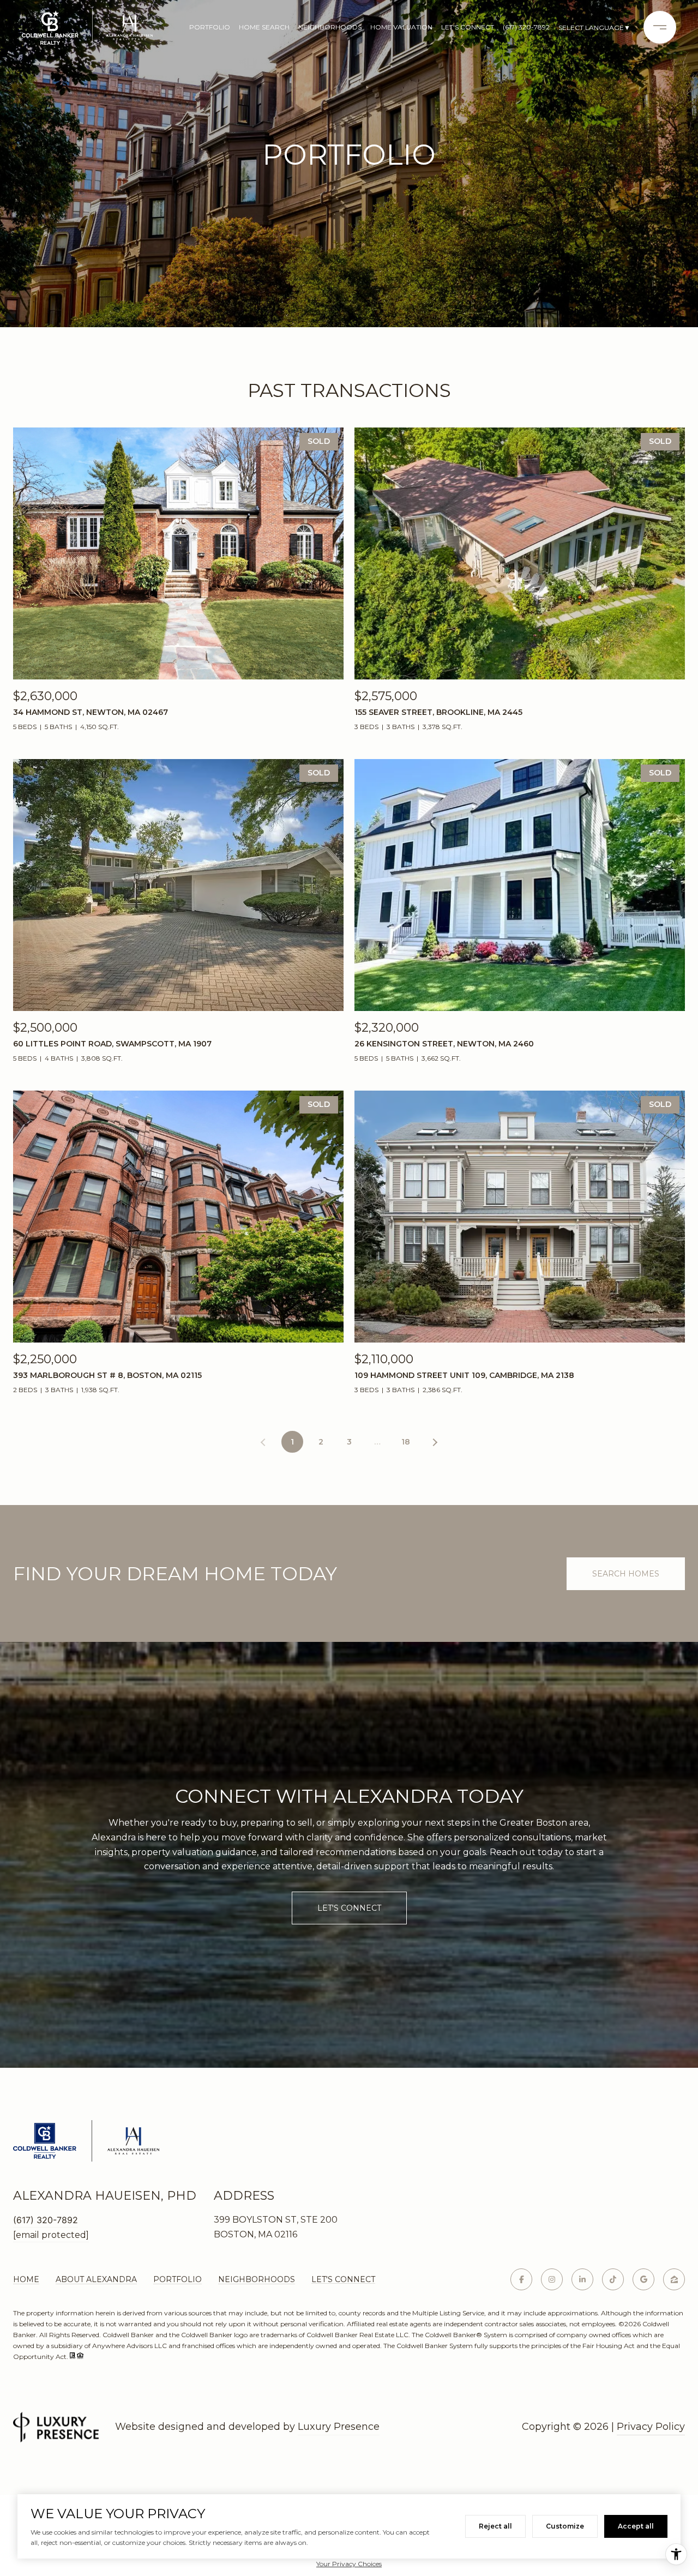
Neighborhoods (330, 27)
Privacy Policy (651, 2427)
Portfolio (210, 27)
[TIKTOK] (613, 2279)
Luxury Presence (339, 2427)
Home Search (264, 27)
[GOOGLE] (643, 2279)
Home (26, 2279)
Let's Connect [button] (349, 1908)
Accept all (636, 2526)
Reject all (495, 2526)
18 (406, 1442)
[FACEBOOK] (521, 2279)
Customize (565, 2526)
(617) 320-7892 (526, 27)
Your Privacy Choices (349, 2564)
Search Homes (626, 1574)
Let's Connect (343, 2279)
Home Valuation (401, 27)
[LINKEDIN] (582, 2279)
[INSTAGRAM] (552, 2279)
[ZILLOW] (674, 2279)
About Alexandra (96, 2279)
